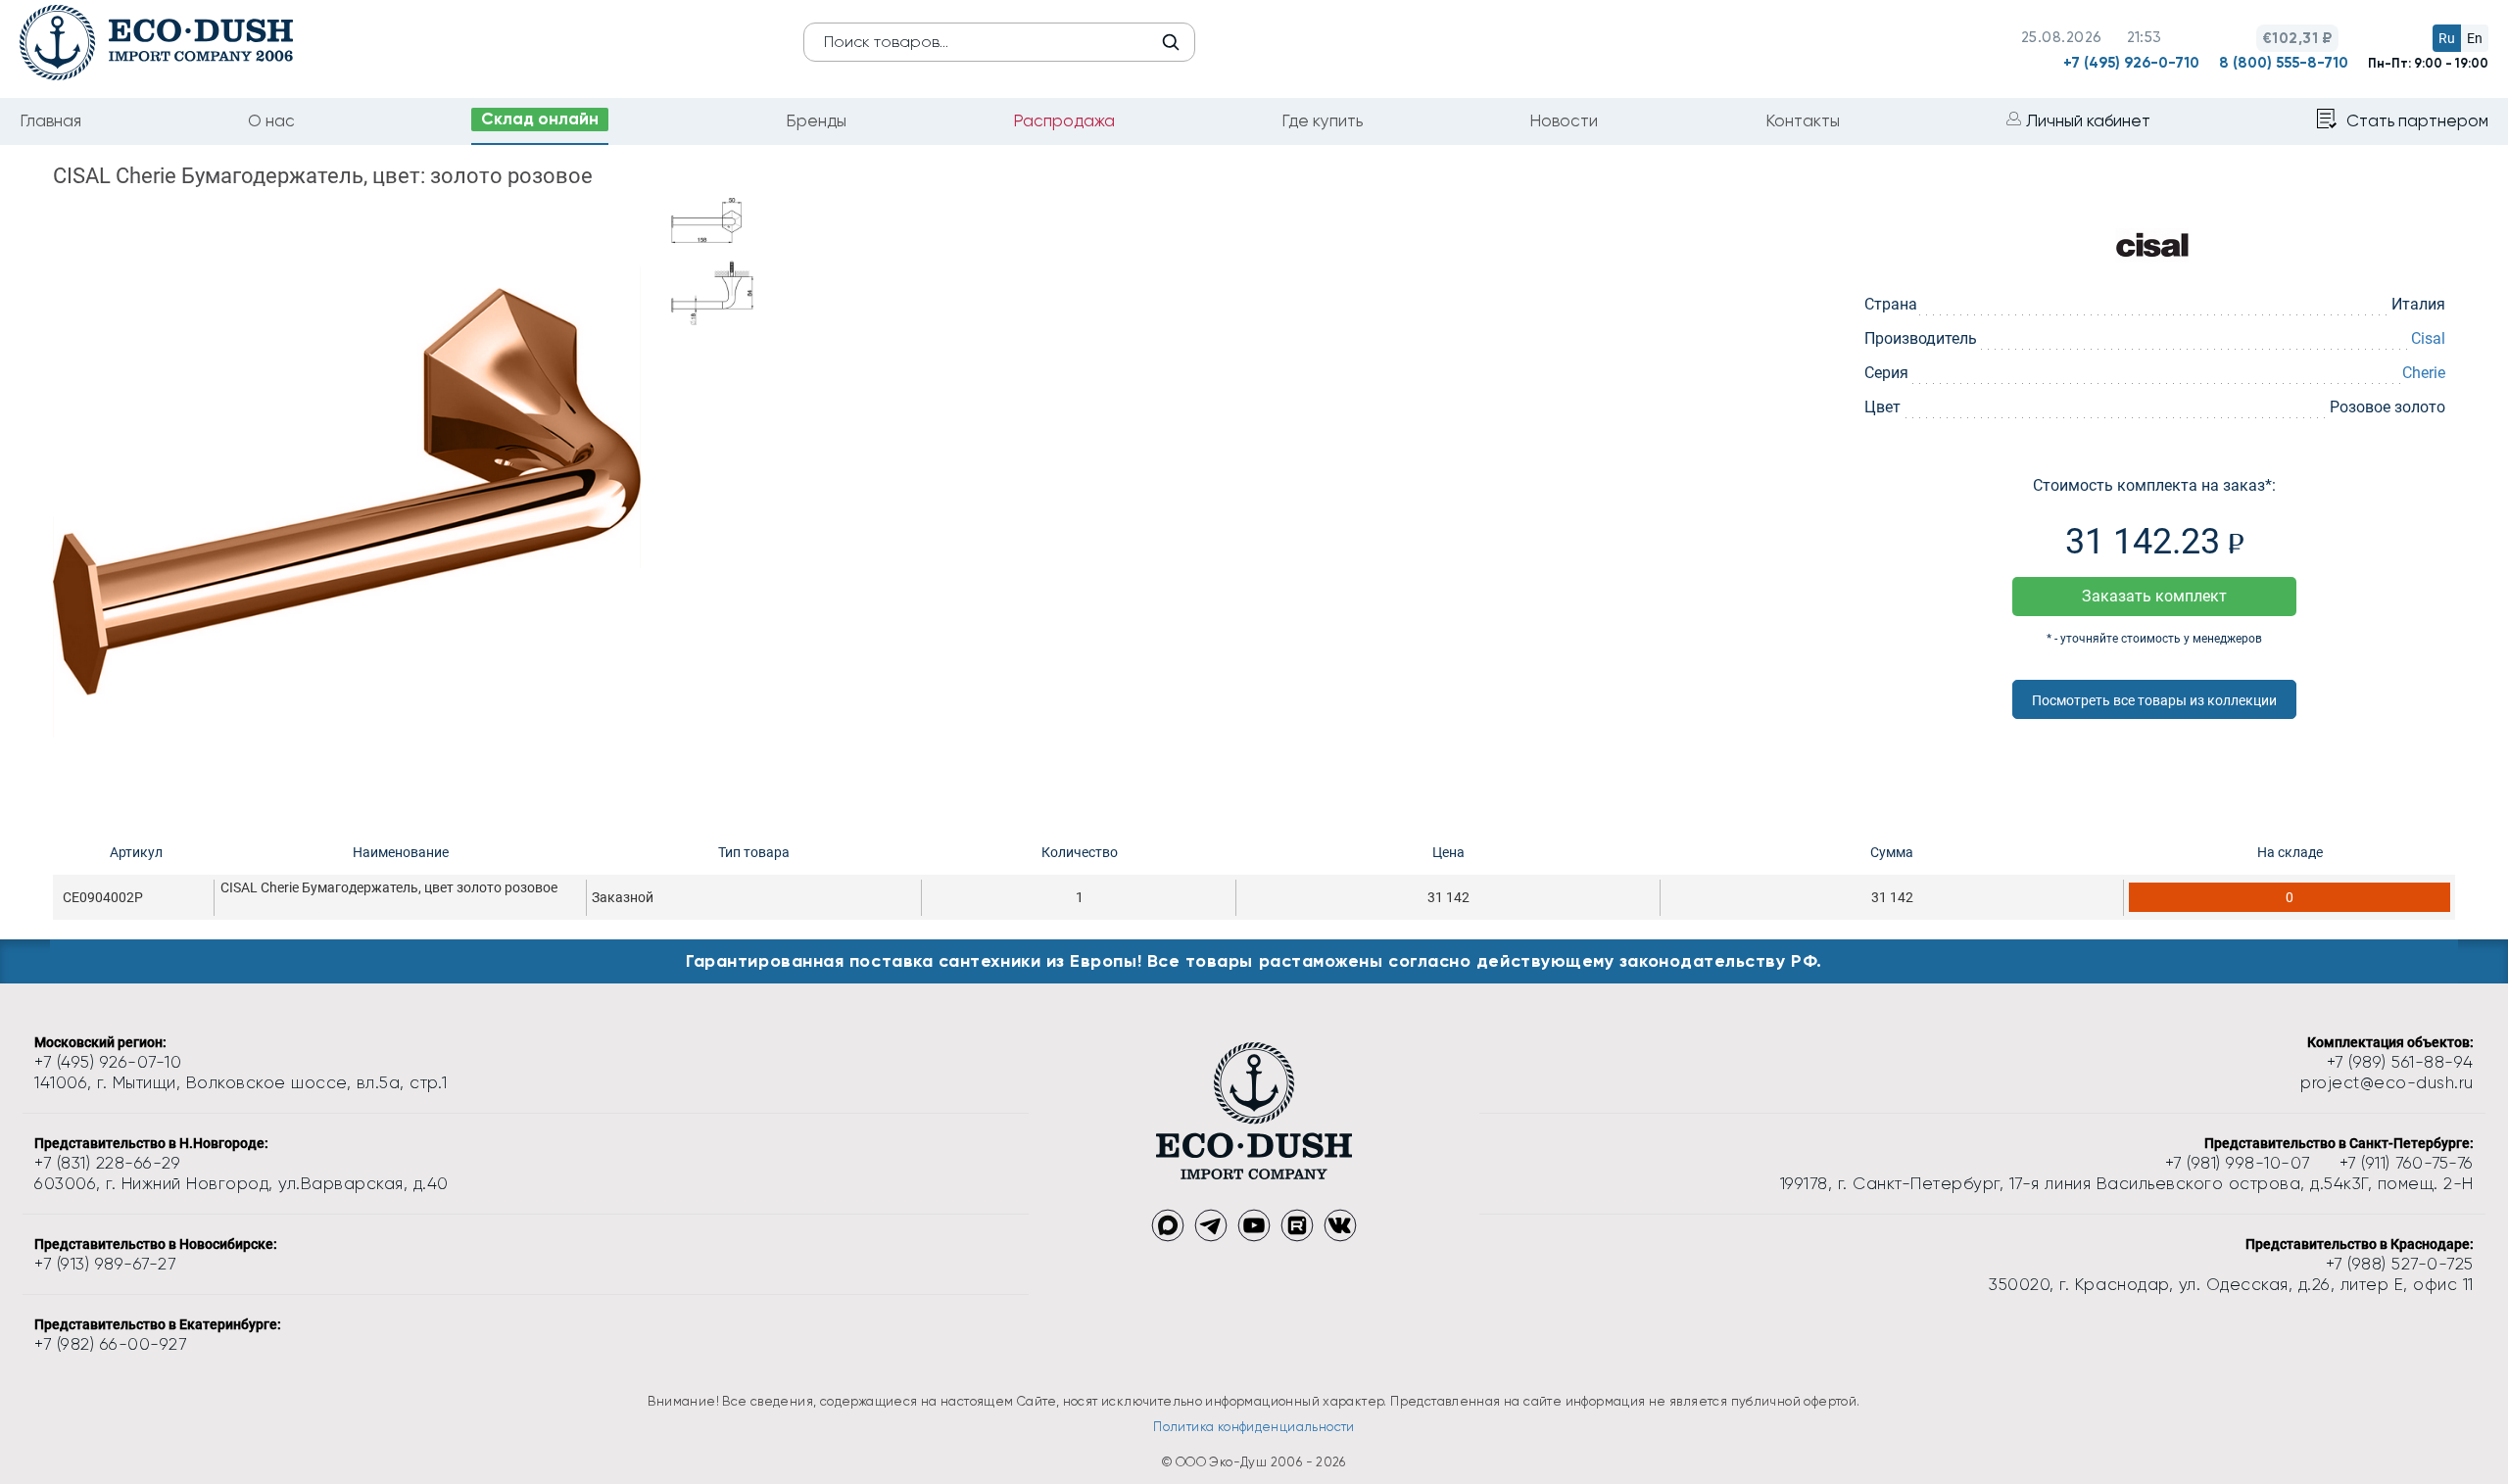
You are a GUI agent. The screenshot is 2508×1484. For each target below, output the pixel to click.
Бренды (816, 120)
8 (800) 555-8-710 (2284, 63)
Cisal (2428, 338)
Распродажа (1064, 120)
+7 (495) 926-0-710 (2131, 63)
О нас (271, 120)
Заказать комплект (2154, 596)
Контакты (1803, 120)
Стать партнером (2417, 120)
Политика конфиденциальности (1254, 1427)
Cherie (2424, 373)
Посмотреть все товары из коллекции (2154, 700)
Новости (1564, 120)
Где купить (1322, 120)
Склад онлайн (540, 119)
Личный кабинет (2088, 120)
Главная (50, 120)
